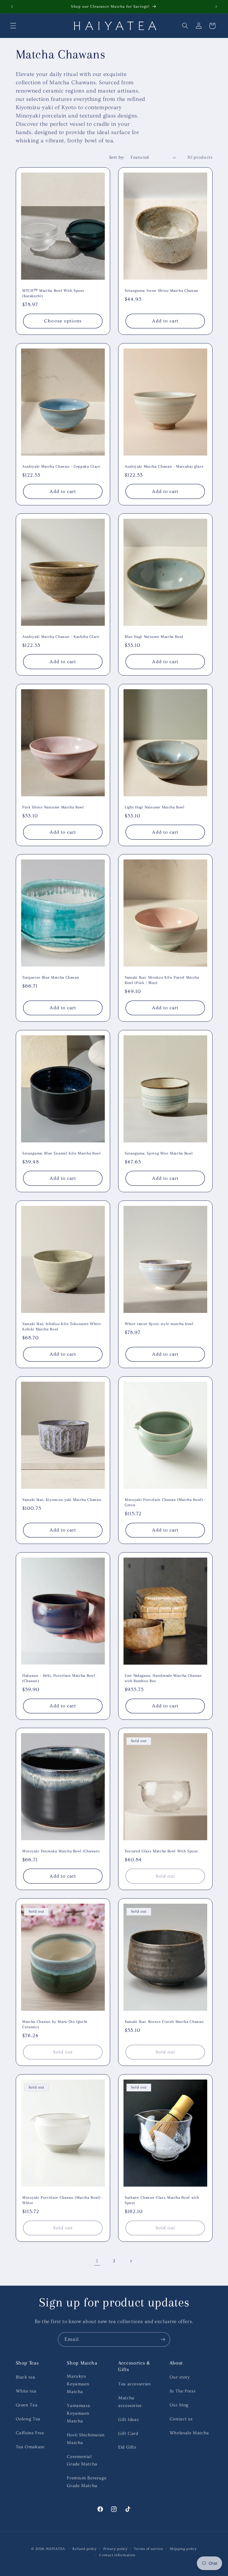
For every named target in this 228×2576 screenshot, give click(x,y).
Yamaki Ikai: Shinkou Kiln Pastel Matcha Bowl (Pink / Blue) (162, 980)
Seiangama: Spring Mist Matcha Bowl (159, 1153)
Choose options (63, 321)
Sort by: (117, 157)
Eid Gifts (127, 2447)
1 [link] (97, 2261)
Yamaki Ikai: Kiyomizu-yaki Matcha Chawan (62, 1500)
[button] (13, 26)
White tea (26, 2391)
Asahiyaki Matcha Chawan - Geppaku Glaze (61, 466)
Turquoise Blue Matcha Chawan (51, 977)
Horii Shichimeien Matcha (86, 2439)
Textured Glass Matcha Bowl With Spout (161, 1851)
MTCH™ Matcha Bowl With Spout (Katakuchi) (53, 293)
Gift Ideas (128, 2420)
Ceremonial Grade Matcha (82, 2460)
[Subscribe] (163, 2339)
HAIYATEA (56, 2549)
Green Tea (27, 2405)
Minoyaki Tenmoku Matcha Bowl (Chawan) (61, 1851)
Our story (180, 2377)
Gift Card (128, 2433)
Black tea (26, 2377)
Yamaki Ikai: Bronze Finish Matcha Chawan (164, 2022)
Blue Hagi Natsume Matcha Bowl (154, 637)
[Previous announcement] (12, 7)
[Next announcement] (216, 7)
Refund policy (85, 2549)
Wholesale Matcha (189, 2433)
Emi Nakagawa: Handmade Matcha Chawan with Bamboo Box (163, 1678)
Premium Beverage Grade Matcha (87, 2482)
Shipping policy (183, 2549)
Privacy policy (115, 2549)
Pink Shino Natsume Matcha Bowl (53, 807)
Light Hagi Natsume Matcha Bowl (155, 807)
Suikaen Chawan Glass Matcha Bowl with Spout (162, 2200)
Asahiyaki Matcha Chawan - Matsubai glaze (164, 466)
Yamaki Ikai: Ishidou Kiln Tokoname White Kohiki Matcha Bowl (61, 1326)
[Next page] (131, 2261)
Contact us (181, 2419)
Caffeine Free (30, 2433)
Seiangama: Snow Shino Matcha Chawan (161, 290)
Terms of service (149, 2549)
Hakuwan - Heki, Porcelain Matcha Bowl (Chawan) (59, 1678)
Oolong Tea (28, 2419)
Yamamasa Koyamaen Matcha (78, 2413)
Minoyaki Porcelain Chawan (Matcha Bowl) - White (63, 2200)
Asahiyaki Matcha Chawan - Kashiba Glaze (61, 637)
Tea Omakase (30, 2447)
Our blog (179, 2405)
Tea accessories (134, 2384)
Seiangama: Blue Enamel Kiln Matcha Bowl (62, 1153)
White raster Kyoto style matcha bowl (159, 1324)
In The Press (183, 2391)
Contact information (117, 2555)
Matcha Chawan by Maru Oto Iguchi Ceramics (55, 2024)
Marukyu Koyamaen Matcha (78, 2384)
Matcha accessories (130, 2402)
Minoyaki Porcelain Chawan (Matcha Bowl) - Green (165, 1502)
